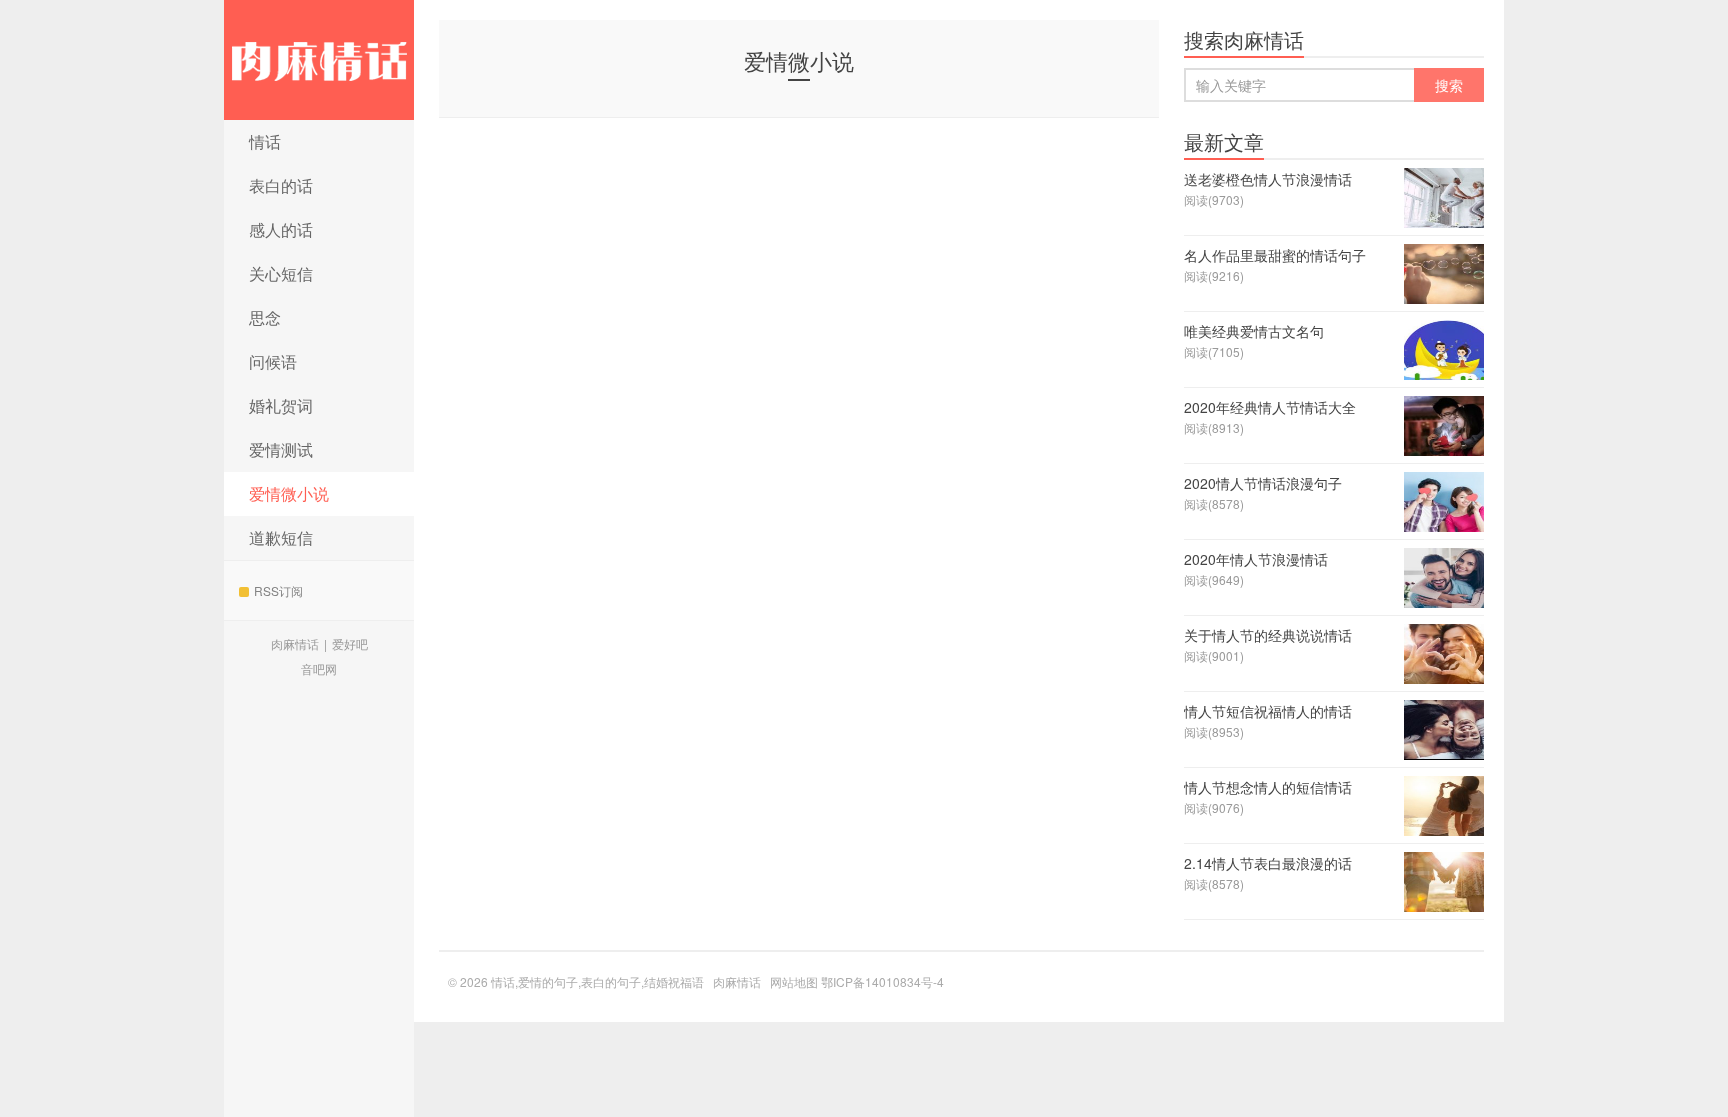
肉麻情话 (295, 643)
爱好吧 (350, 643)
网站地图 (794, 981)
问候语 (273, 361)
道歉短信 (281, 537)
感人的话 (281, 229)
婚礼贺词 (281, 405)
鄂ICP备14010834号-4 (882, 981)
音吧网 (319, 668)
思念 (265, 317)
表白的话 (281, 185)
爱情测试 (281, 449)
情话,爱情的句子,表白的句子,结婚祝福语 (319, 60)
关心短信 (281, 273)
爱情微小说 (289, 493)
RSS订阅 (278, 590)
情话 (265, 141)
